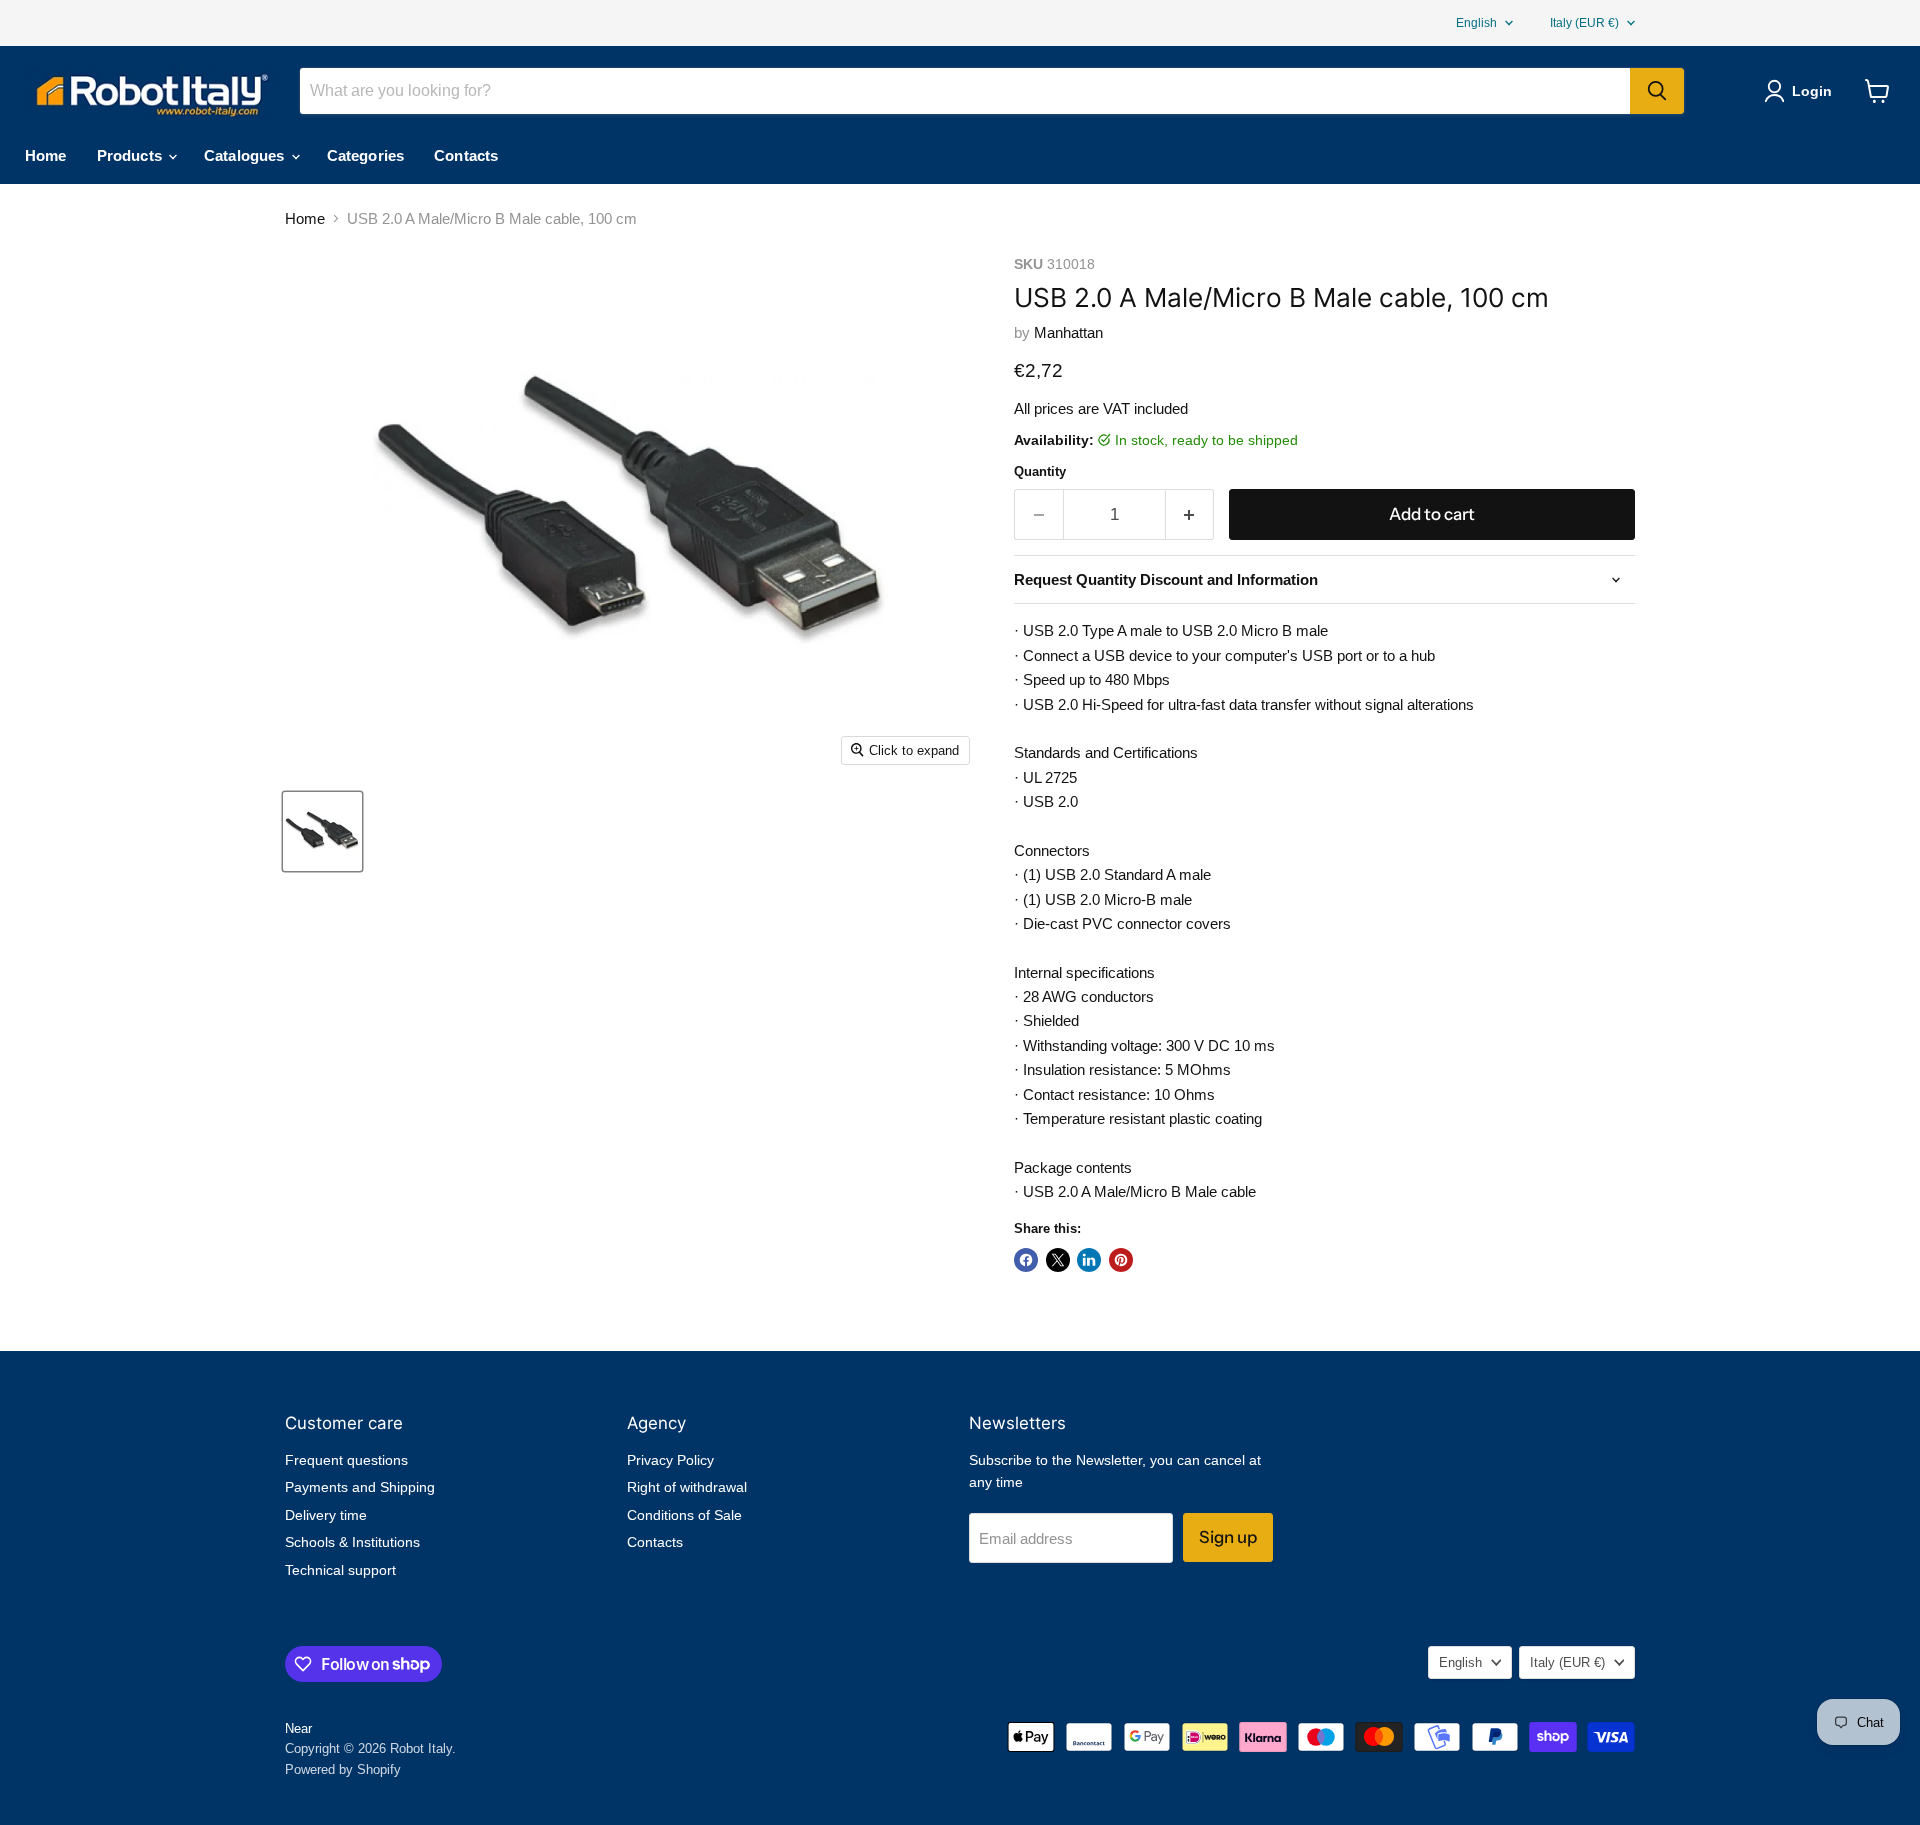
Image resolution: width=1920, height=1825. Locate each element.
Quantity (1040, 471)
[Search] (1657, 91)
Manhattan (1068, 332)
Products (131, 155)
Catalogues (246, 155)
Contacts (466, 155)
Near (298, 1728)
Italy (1584, 23)
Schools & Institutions (352, 1542)
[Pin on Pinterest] (1121, 1260)
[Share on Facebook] (1026, 1260)
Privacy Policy (670, 1460)
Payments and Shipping (360, 1487)
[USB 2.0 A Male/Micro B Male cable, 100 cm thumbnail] (322, 831)
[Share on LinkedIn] (1089, 1260)
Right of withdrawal (687, 1487)
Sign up (1228, 1537)
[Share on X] (1058, 1260)
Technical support (340, 1570)
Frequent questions (346, 1460)
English (1476, 23)
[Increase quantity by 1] (1190, 514)
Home (46, 155)
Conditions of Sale (684, 1515)
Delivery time (326, 1515)
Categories (366, 155)
